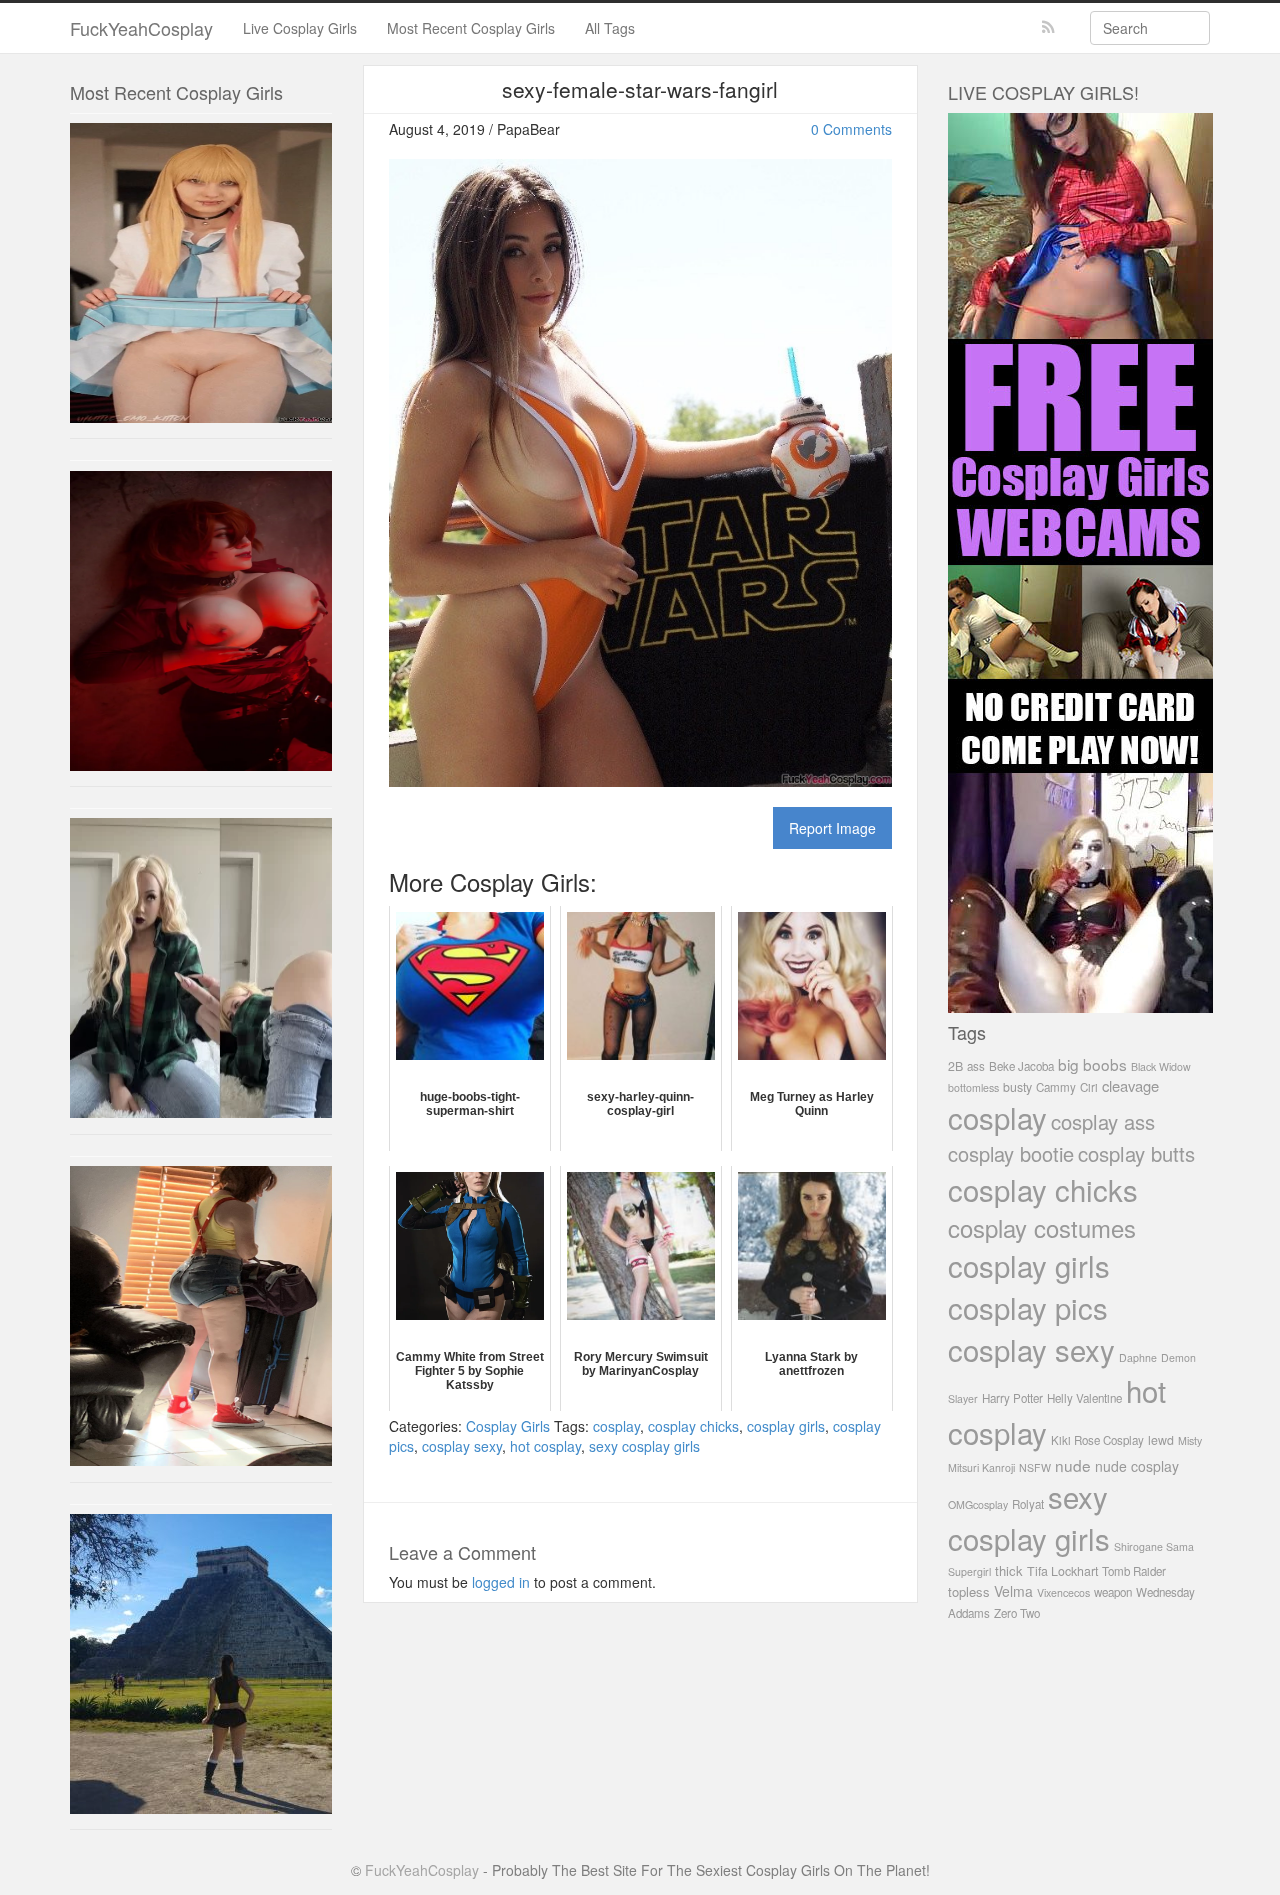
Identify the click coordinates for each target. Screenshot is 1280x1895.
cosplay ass (1103, 1121)
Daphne (1138, 1357)
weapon (1113, 1592)
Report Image (832, 828)
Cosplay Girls (508, 1426)
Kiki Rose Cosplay (1097, 1440)
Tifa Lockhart (1062, 1571)
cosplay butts (1136, 1153)
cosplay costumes (1042, 1228)
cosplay (616, 1426)
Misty (1190, 1440)
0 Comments (851, 129)
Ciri (1089, 1087)
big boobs (1092, 1064)
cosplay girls (786, 1426)
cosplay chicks (693, 1426)
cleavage (1130, 1085)
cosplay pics (1028, 1307)
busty (1017, 1087)
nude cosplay (1137, 1466)
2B (955, 1066)
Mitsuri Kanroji (981, 1467)
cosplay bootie (1011, 1153)
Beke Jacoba (1021, 1066)
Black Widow (1161, 1066)
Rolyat (1028, 1504)
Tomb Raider (1134, 1571)
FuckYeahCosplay (141, 28)
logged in (501, 1582)
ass (976, 1066)
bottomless (973, 1087)
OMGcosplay (978, 1504)
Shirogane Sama (1154, 1546)
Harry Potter (1012, 1398)
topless (969, 1591)
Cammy (1056, 1087)
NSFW (1035, 1467)
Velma (1013, 1591)
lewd (1161, 1440)
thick (1009, 1570)
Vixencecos (1063, 1592)
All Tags (610, 28)
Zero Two (1017, 1613)
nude (1073, 1465)
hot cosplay (545, 1446)
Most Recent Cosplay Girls (471, 28)
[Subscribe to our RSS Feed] (1048, 27)
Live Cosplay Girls (300, 28)
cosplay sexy (462, 1446)
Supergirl (969, 1571)
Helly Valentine (1084, 1398)
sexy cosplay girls (644, 1446)
